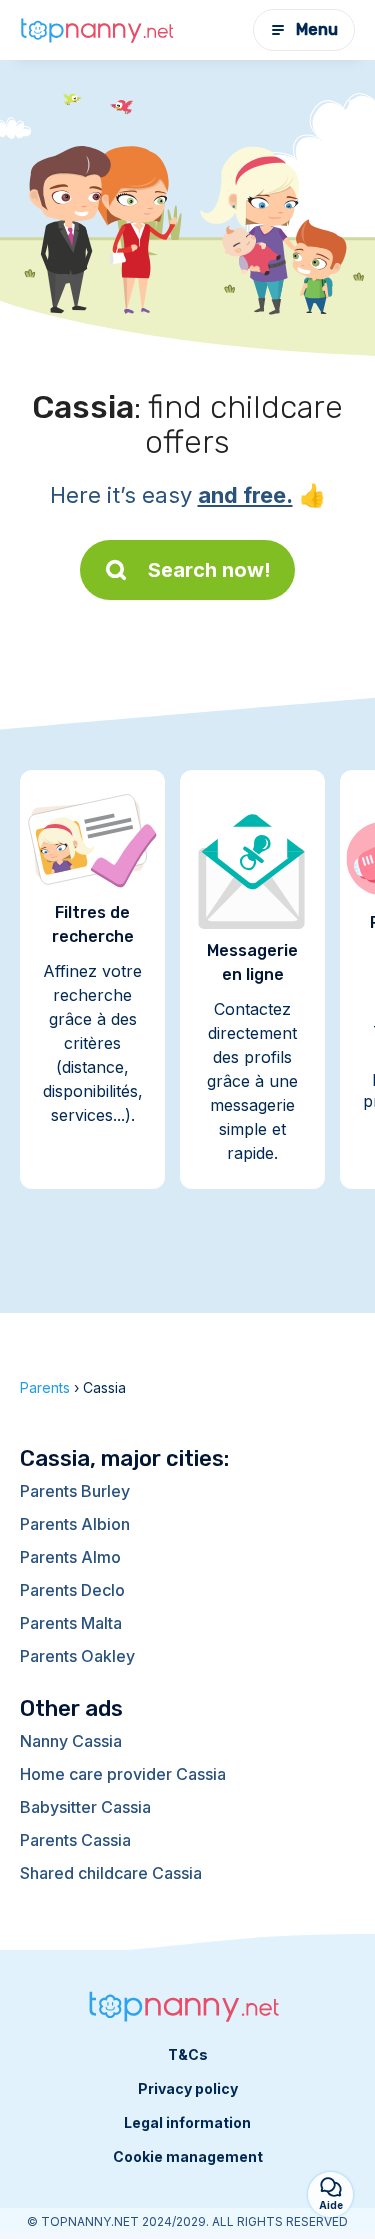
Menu (317, 29)
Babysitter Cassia (85, 1807)
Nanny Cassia (71, 1741)
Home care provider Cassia (123, 1774)
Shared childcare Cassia (111, 1873)
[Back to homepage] (100, 30)
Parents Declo (72, 1590)
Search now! (209, 570)
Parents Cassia (75, 1840)
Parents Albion (75, 1524)
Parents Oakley (77, 1656)
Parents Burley (75, 1491)
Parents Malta (71, 1623)
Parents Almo (70, 1557)
